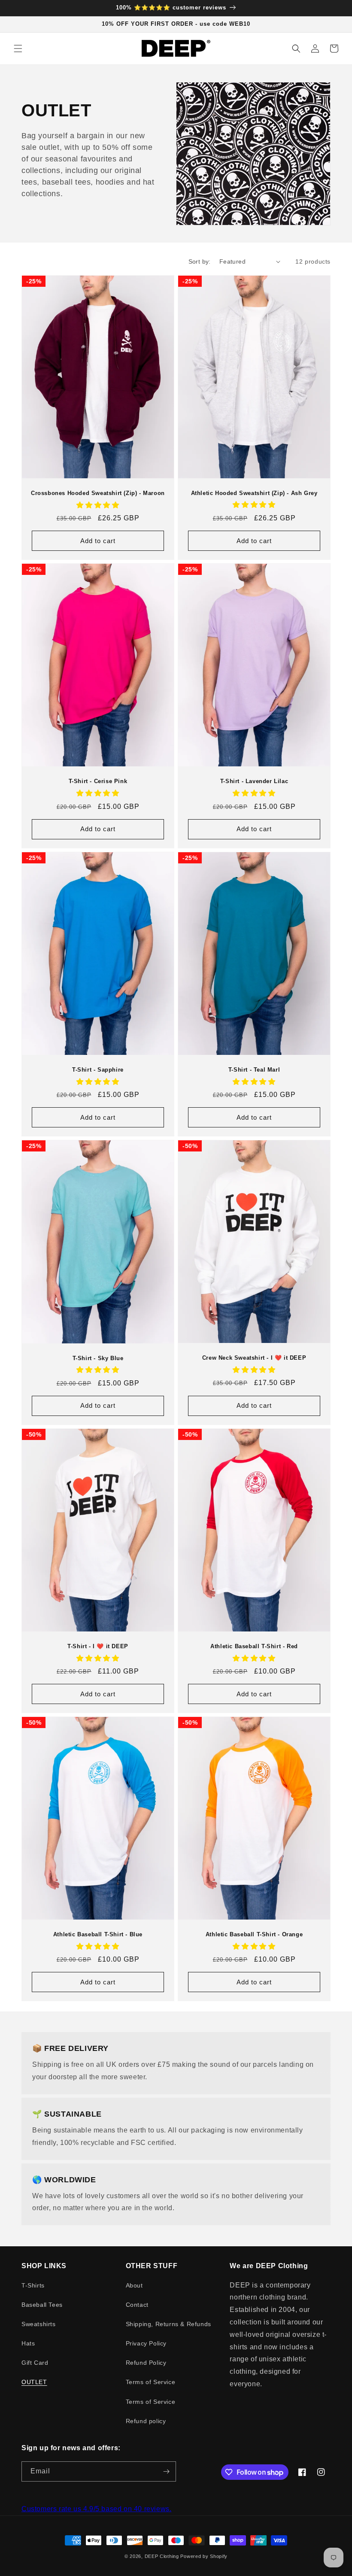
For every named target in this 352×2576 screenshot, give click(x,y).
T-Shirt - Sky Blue (98, 1358)
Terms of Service (151, 2382)
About (134, 2285)
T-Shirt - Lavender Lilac (254, 781)
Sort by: (200, 261)
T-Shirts (33, 2285)
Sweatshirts (39, 2324)
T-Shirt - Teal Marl (254, 1070)
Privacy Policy (146, 2343)
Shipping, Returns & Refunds (168, 2324)
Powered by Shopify (204, 2556)
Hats (28, 2343)
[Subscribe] (166, 2471)
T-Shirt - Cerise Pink (98, 781)
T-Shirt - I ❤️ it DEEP (98, 1646)
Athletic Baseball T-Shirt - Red (254, 1646)
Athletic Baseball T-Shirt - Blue (98, 1934)
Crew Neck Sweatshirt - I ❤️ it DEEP (254, 1358)
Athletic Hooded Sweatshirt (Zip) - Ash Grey (254, 493)
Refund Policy (146, 2363)
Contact (137, 2305)
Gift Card (35, 2363)
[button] (18, 49)
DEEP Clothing (162, 2556)
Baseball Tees (42, 2305)
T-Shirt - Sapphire (98, 1070)
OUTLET (34, 2382)
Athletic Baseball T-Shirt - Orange (254, 1934)
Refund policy (146, 2421)
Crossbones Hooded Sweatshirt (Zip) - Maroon (98, 493)
